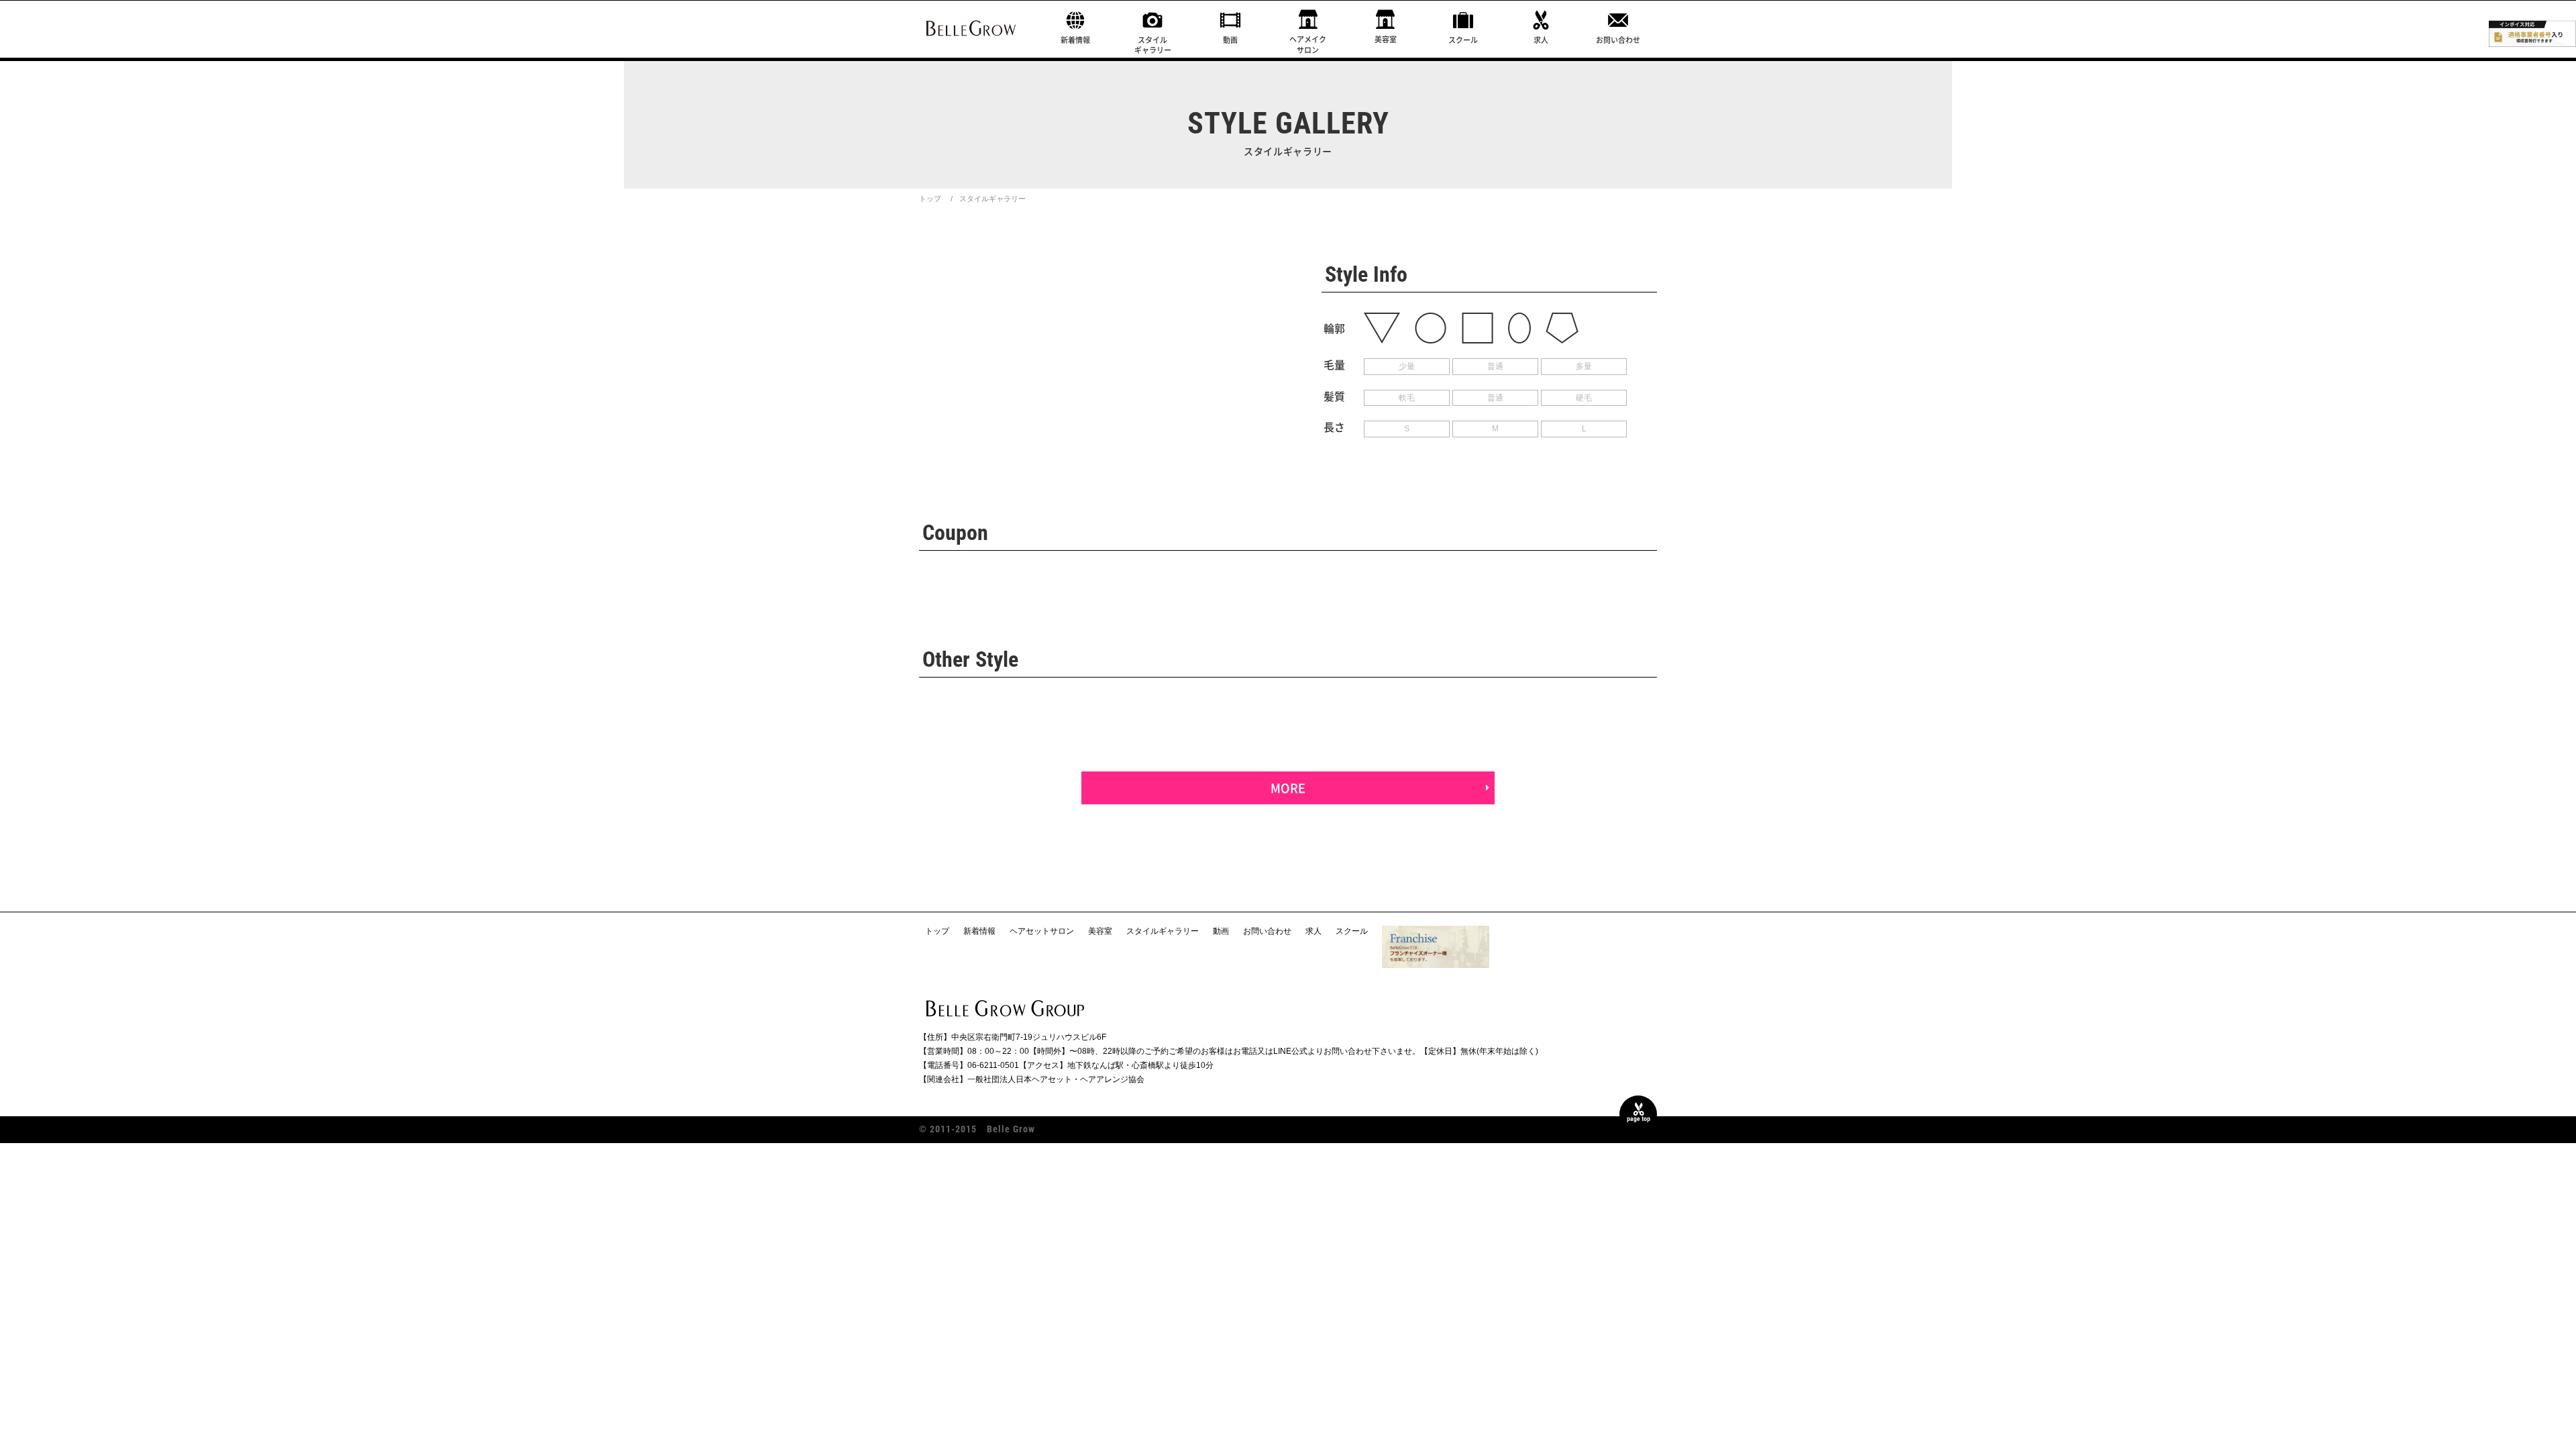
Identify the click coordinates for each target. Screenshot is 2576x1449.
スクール (1463, 40)
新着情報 (1075, 40)
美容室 (1386, 39)
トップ (930, 199)
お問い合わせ (1618, 40)
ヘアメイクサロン (1308, 44)
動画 (1230, 40)
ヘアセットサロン (1042, 931)
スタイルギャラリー (1153, 45)
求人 (1541, 40)
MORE (1288, 788)
